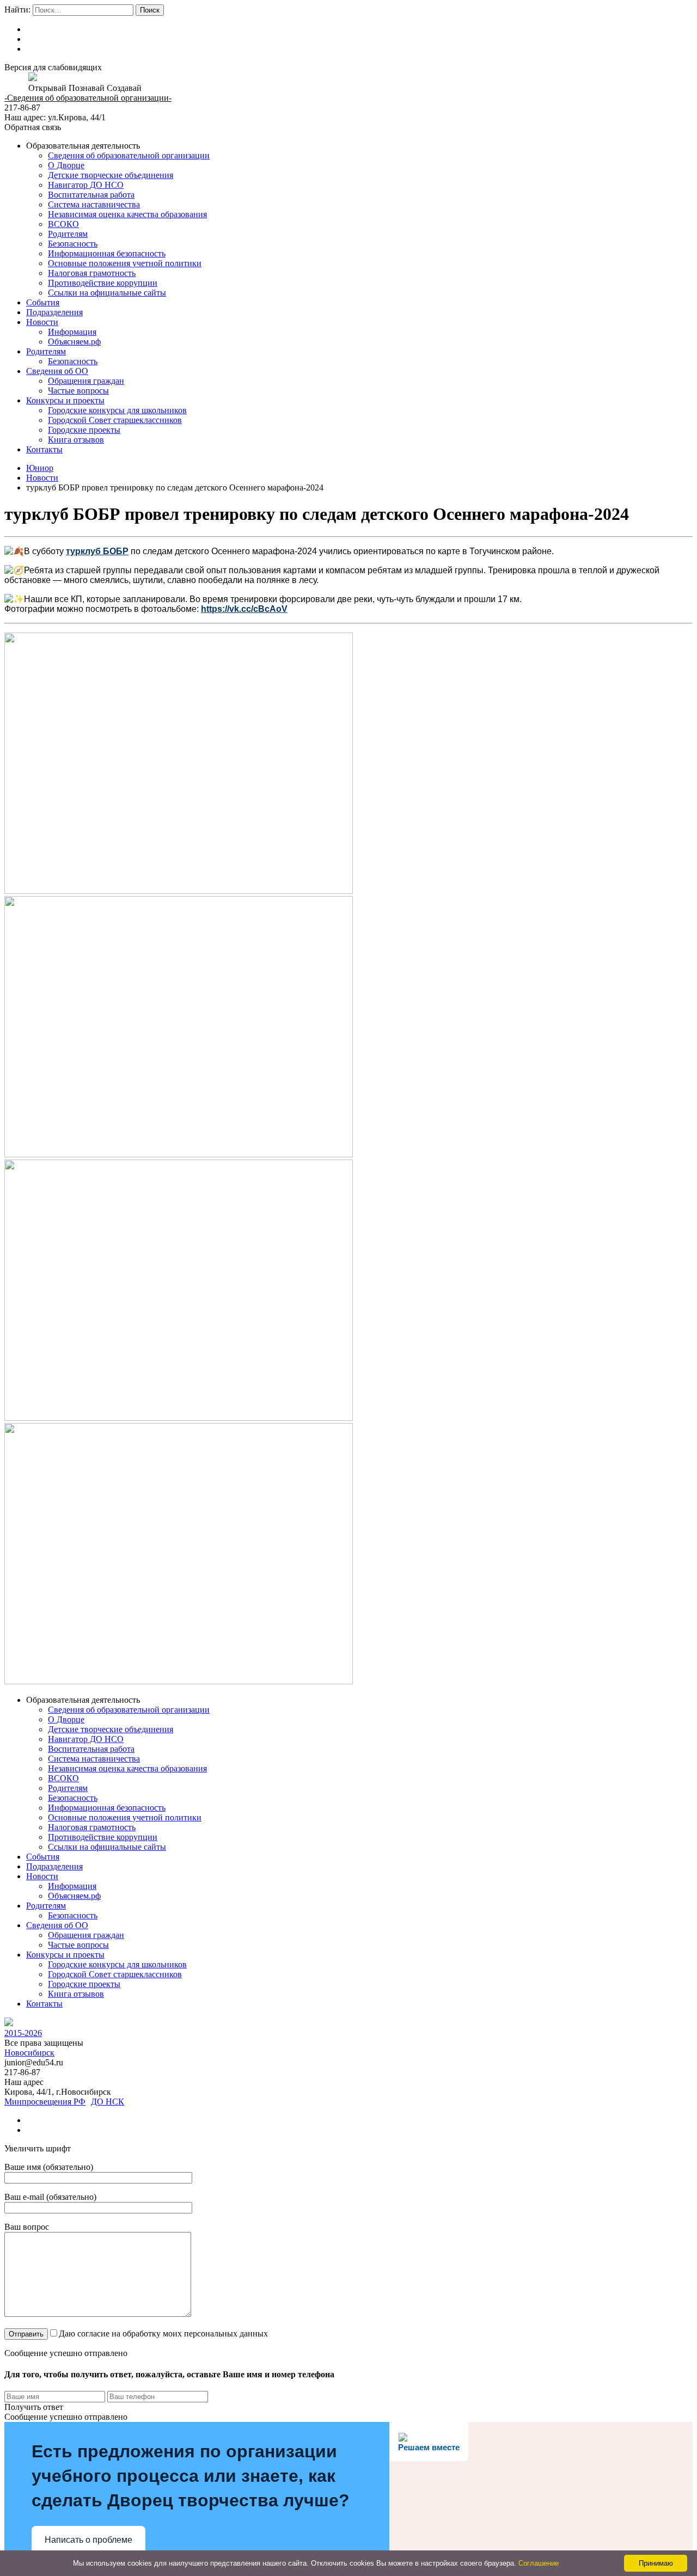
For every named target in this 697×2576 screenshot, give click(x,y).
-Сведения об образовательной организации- (88, 98)
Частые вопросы (78, 391)
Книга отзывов (76, 440)
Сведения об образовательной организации (129, 155)
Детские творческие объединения (111, 175)
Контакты (44, 449)
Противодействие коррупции (103, 283)
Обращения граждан (86, 381)
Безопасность (73, 244)
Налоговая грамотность (92, 273)
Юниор (40, 468)
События (43, 302)
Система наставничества (94, 204)
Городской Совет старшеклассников (115, 420)
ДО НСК (108, 2102)
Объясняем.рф (74, 342)
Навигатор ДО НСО (86, 185)
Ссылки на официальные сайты (107, 293)
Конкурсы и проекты (65, 400)
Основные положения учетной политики (125, 263)
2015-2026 (23, 2033)
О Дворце (66, 165)
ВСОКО (63, 224)
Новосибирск (29, 2053)
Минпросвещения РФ (45, 2102)
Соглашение (539, 2563)
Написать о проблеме (88, 2540)
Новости (42, 322)
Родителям (68, 234)
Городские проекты (84, 430)
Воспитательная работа (91, 195)
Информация (72, 332)
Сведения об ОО (57, 371)
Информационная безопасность (107, 253)
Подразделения (54, 312)
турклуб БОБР (97, 551)
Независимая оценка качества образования (127, 214)
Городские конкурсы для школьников (117, 410)
